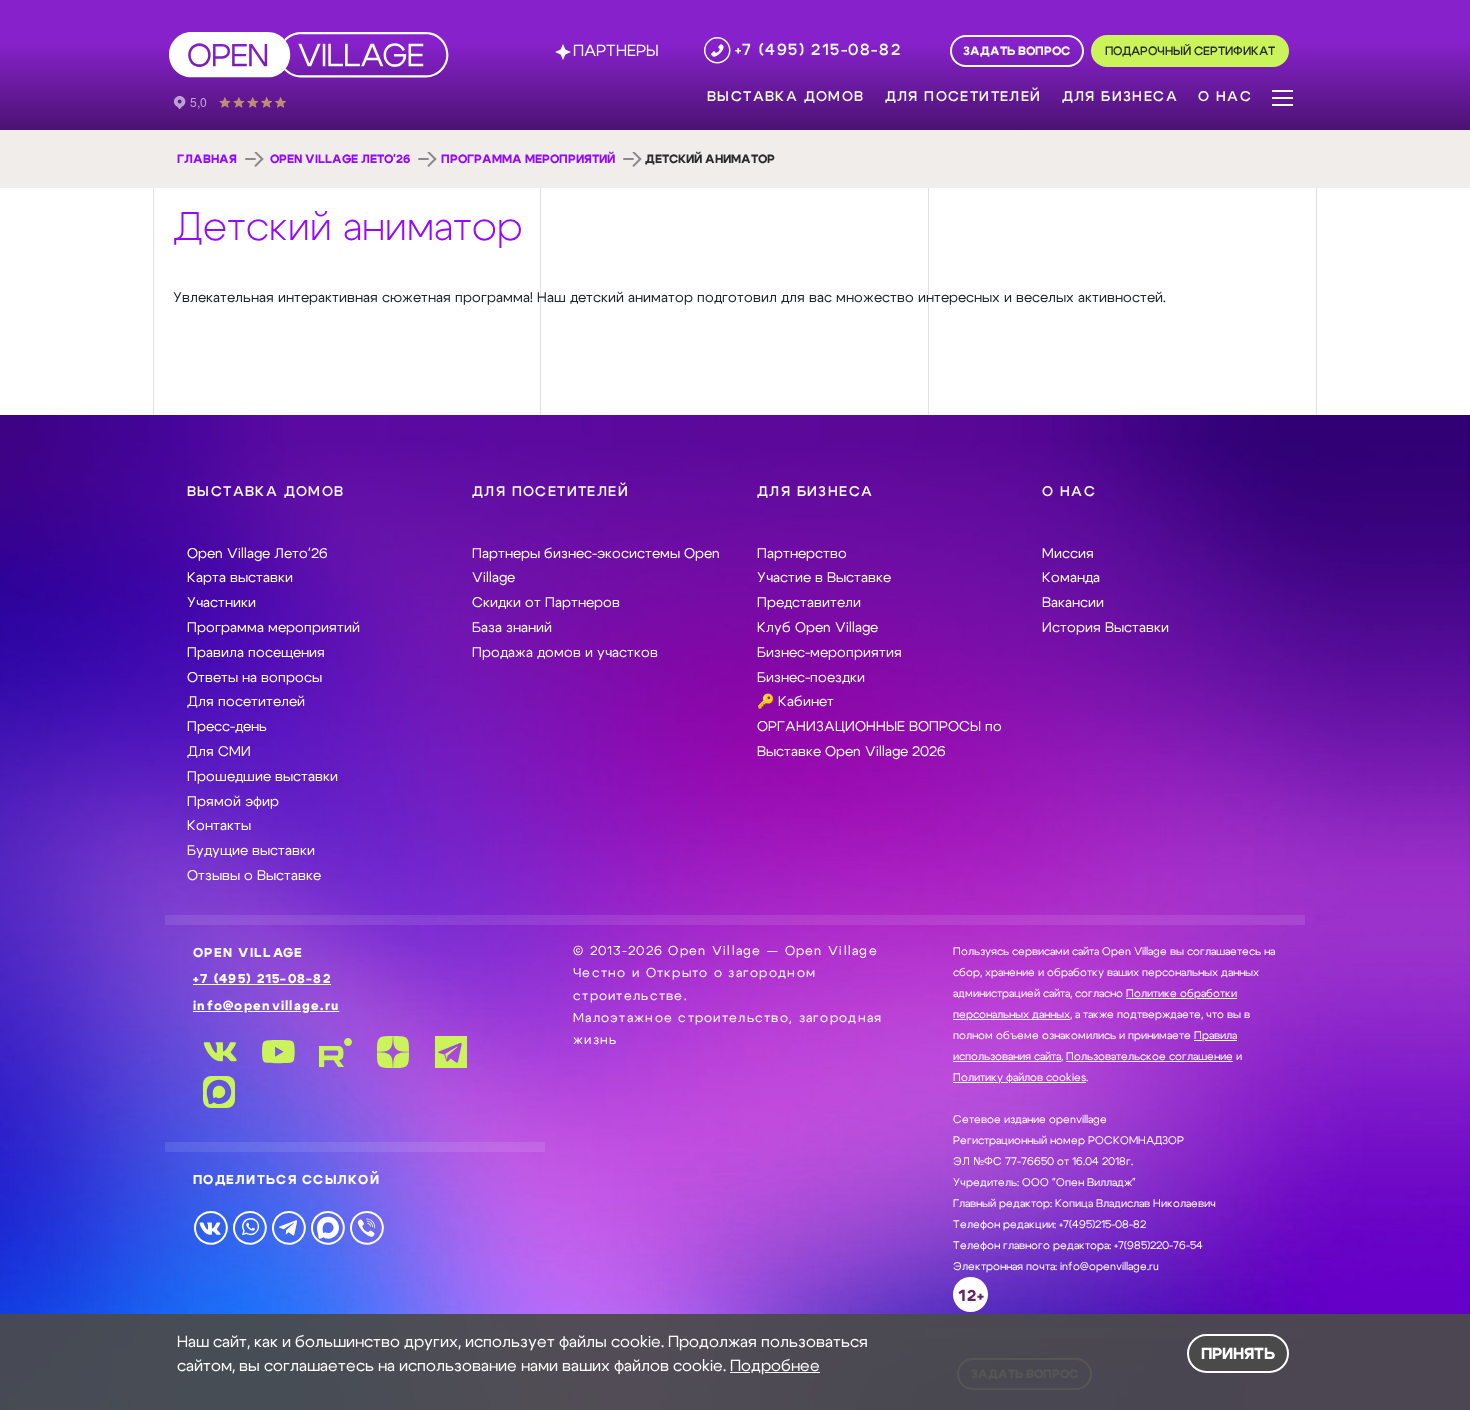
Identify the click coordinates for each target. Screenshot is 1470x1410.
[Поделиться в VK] (210, 1227)
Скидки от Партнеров (546, 603)
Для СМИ (219, 752)
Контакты (219, 826)
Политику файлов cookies (1019, 1077)
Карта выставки (240, 578)
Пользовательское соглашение (1149, 1056)
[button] (1282, 96)
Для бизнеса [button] (1120, 97)
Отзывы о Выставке (254, 876)
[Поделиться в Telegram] (288, 1227)
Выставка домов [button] (786, 97)
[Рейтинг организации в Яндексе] (244, 101)
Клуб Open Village (817, 628)
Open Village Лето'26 (340, 159)
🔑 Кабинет (795, 702)
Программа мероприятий (528, 159)
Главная (207, 159)
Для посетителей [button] (963, 97)
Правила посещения (256, 653)
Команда (1071, 578)
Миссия (1068, 554)
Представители (809, 603)
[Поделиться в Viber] (366, 1227)
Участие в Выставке (824, 578)
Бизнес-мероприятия (829, 653)
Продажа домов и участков (565, 653)
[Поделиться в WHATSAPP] (249, 1227)
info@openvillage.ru (266, 1006)
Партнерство (802, 554)
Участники (221, 603)
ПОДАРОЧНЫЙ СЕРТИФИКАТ (1190, 51)
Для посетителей (246, 702)
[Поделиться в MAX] (327, 1227)
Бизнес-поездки (811, 678)
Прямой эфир (233, 802)
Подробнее (775, 1366)
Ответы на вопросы (254, 678)
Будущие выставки (251, 851)
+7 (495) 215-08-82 (262, 979)
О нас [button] (1225, 97)
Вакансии (1073, 603)
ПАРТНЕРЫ (616, 51)
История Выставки (1105, 628)
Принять (1238, 1354)
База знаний (512, 628)
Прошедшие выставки (262, 777)
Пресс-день (227, 727)
